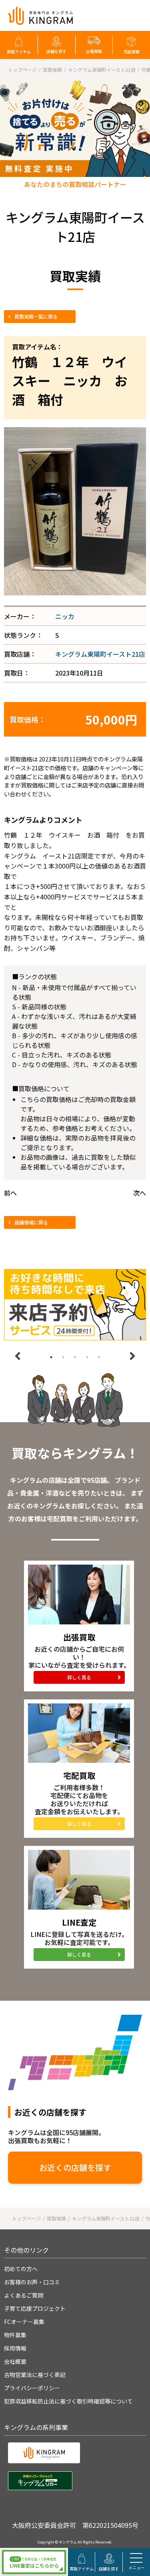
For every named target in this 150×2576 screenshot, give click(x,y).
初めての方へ (21, 2269)
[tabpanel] (75, 1305)
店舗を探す (56, 51)
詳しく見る (79, 1677)
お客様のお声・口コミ (32, 2282)
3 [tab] (75, 1357)
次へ (140, 1193)
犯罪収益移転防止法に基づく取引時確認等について (68, 2401)
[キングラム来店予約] (75, 1305)
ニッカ (65, 616)
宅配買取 (132, 52)
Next (132, 1356)
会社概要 (15, 2361)
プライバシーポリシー (32, 2388)
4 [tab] (87, 1357)
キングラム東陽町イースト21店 (100, 654)
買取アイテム (19, 52)
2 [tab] (63, 1357)
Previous (18, 1356)
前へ (10, 1193)
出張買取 (94, 51)
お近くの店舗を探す (75, 2167)
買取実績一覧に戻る (36, 316)
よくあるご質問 (24, 2295)
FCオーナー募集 (24, 2322)
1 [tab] (51, 1357)
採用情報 (15, 2348)
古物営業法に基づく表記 (35, 2375)
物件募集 (15, 2335)
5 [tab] (99, 1357)
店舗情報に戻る (31, 1222)
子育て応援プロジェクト (35, 2308)
